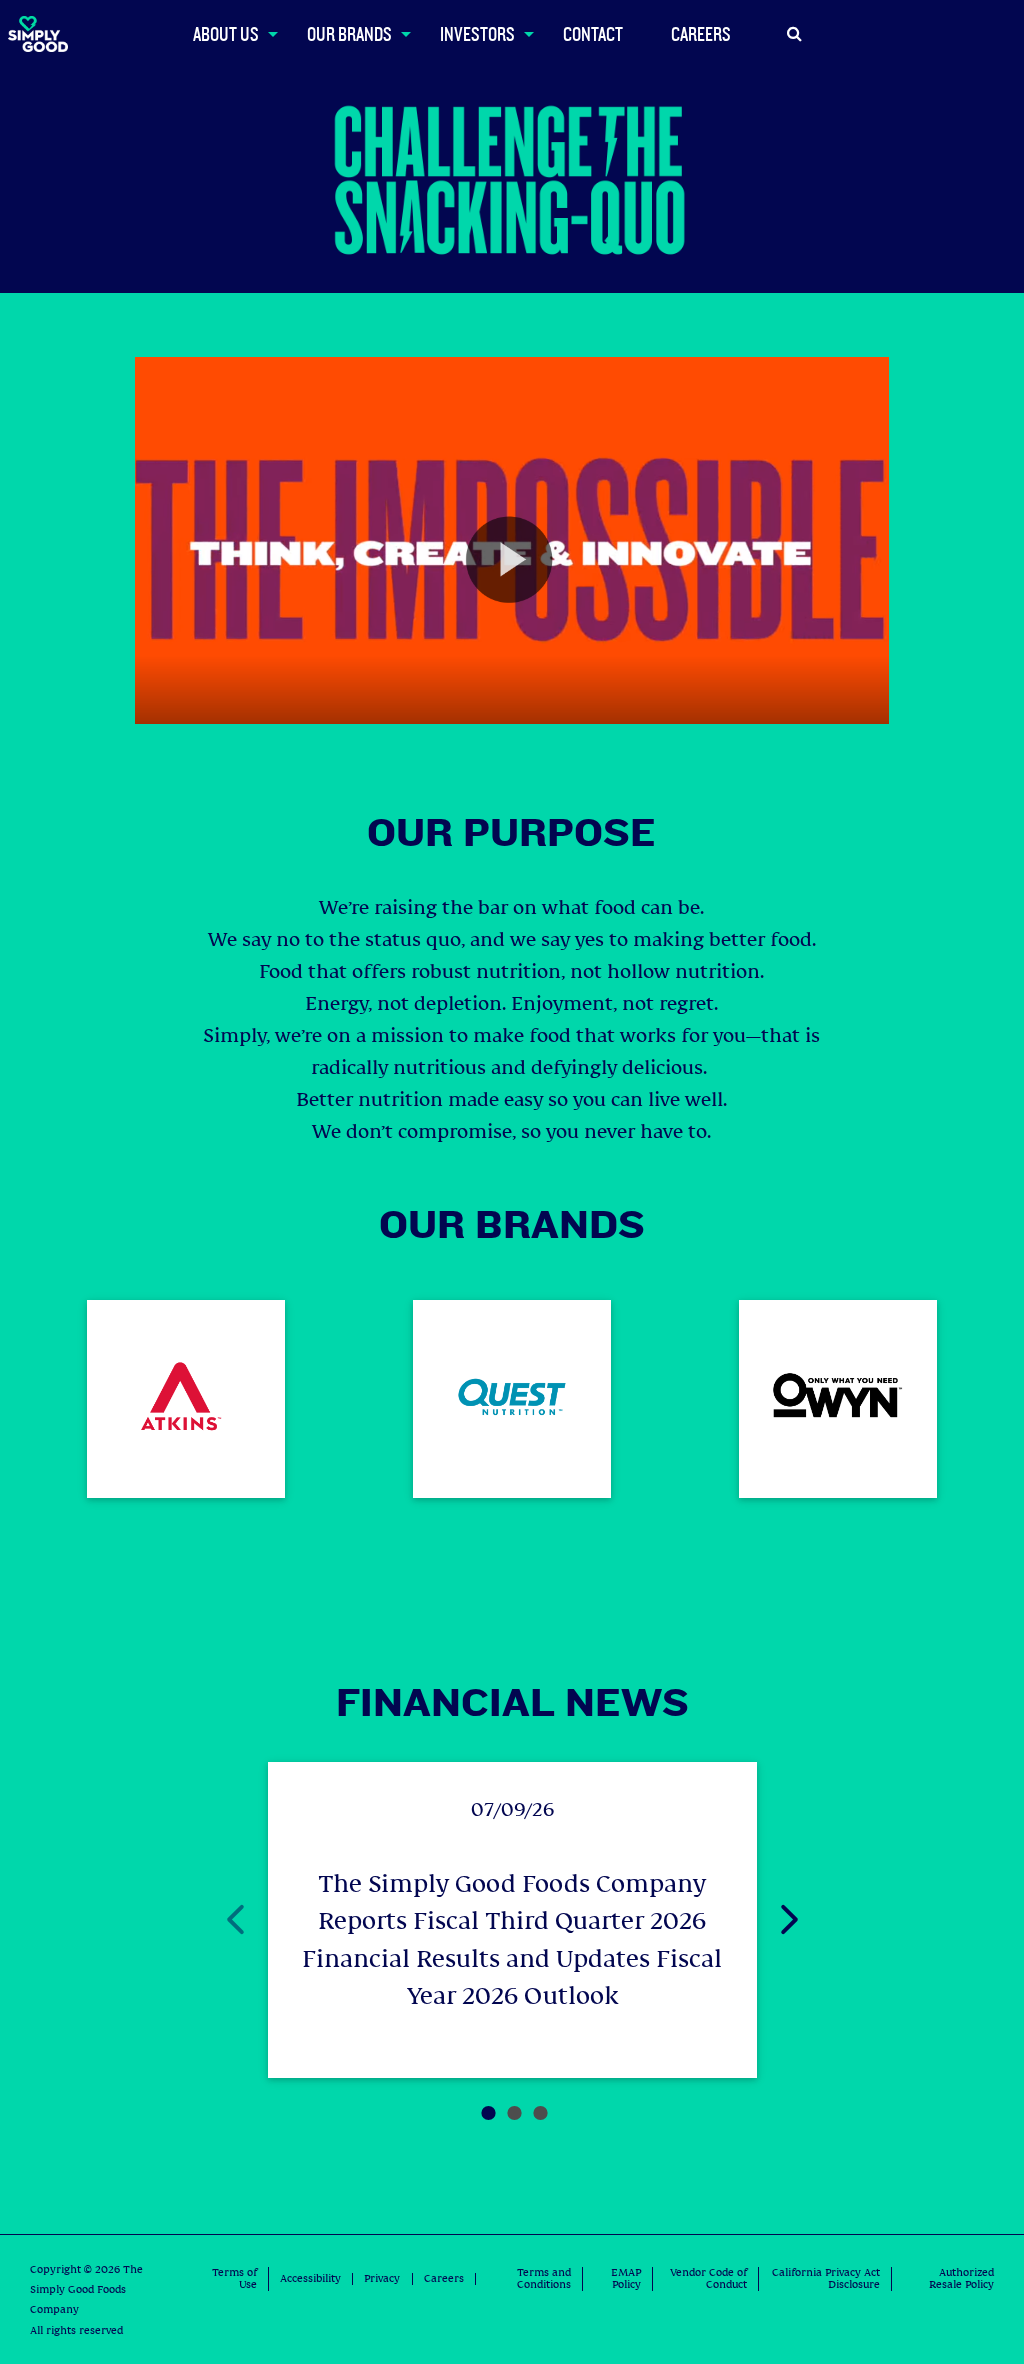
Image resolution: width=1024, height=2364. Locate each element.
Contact (593, 33)
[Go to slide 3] (536, 2089)
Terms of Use (234, 2279)
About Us (226, 33)
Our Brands (349, 33)
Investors (477, 33)
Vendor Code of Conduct (708, 2279)
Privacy (382, 2279)
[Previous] (218, 1920)
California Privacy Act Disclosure (826, 2279)
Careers (701, 33)
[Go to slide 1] (484, 2089)
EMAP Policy (626, 2279)
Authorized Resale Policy (961, 2279)
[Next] (772, 1920)
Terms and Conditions (544, 2279)
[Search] (794, 34)
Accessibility (310, 2279)
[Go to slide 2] (510, 2089)
